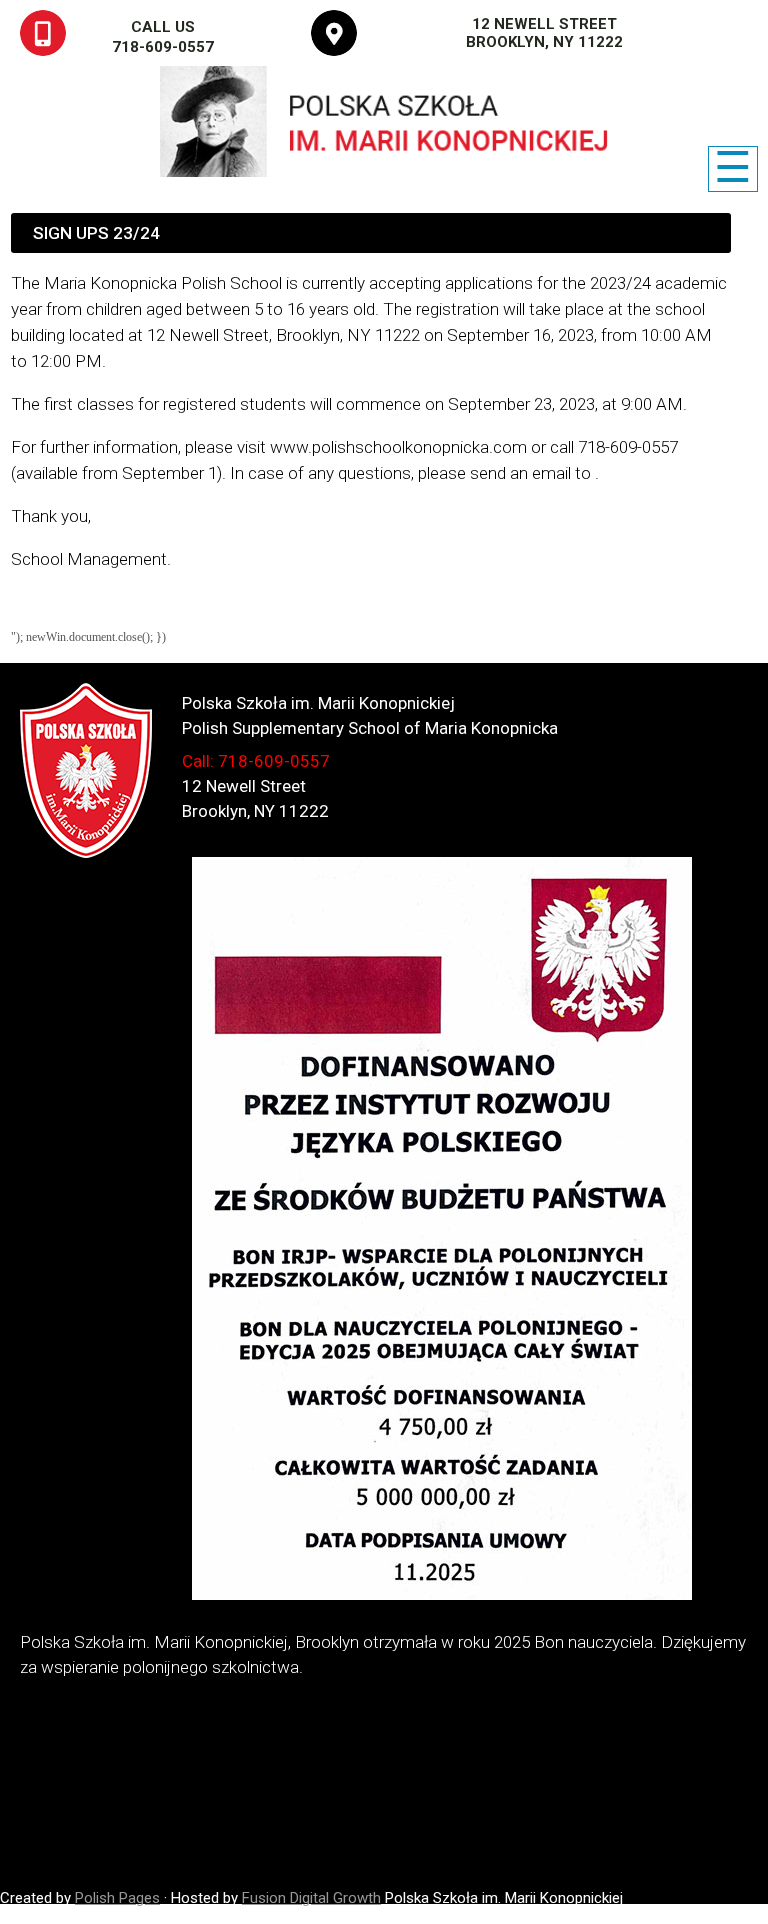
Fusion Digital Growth (311, 1898)
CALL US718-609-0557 (163, 37)
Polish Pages (117, 1898)
